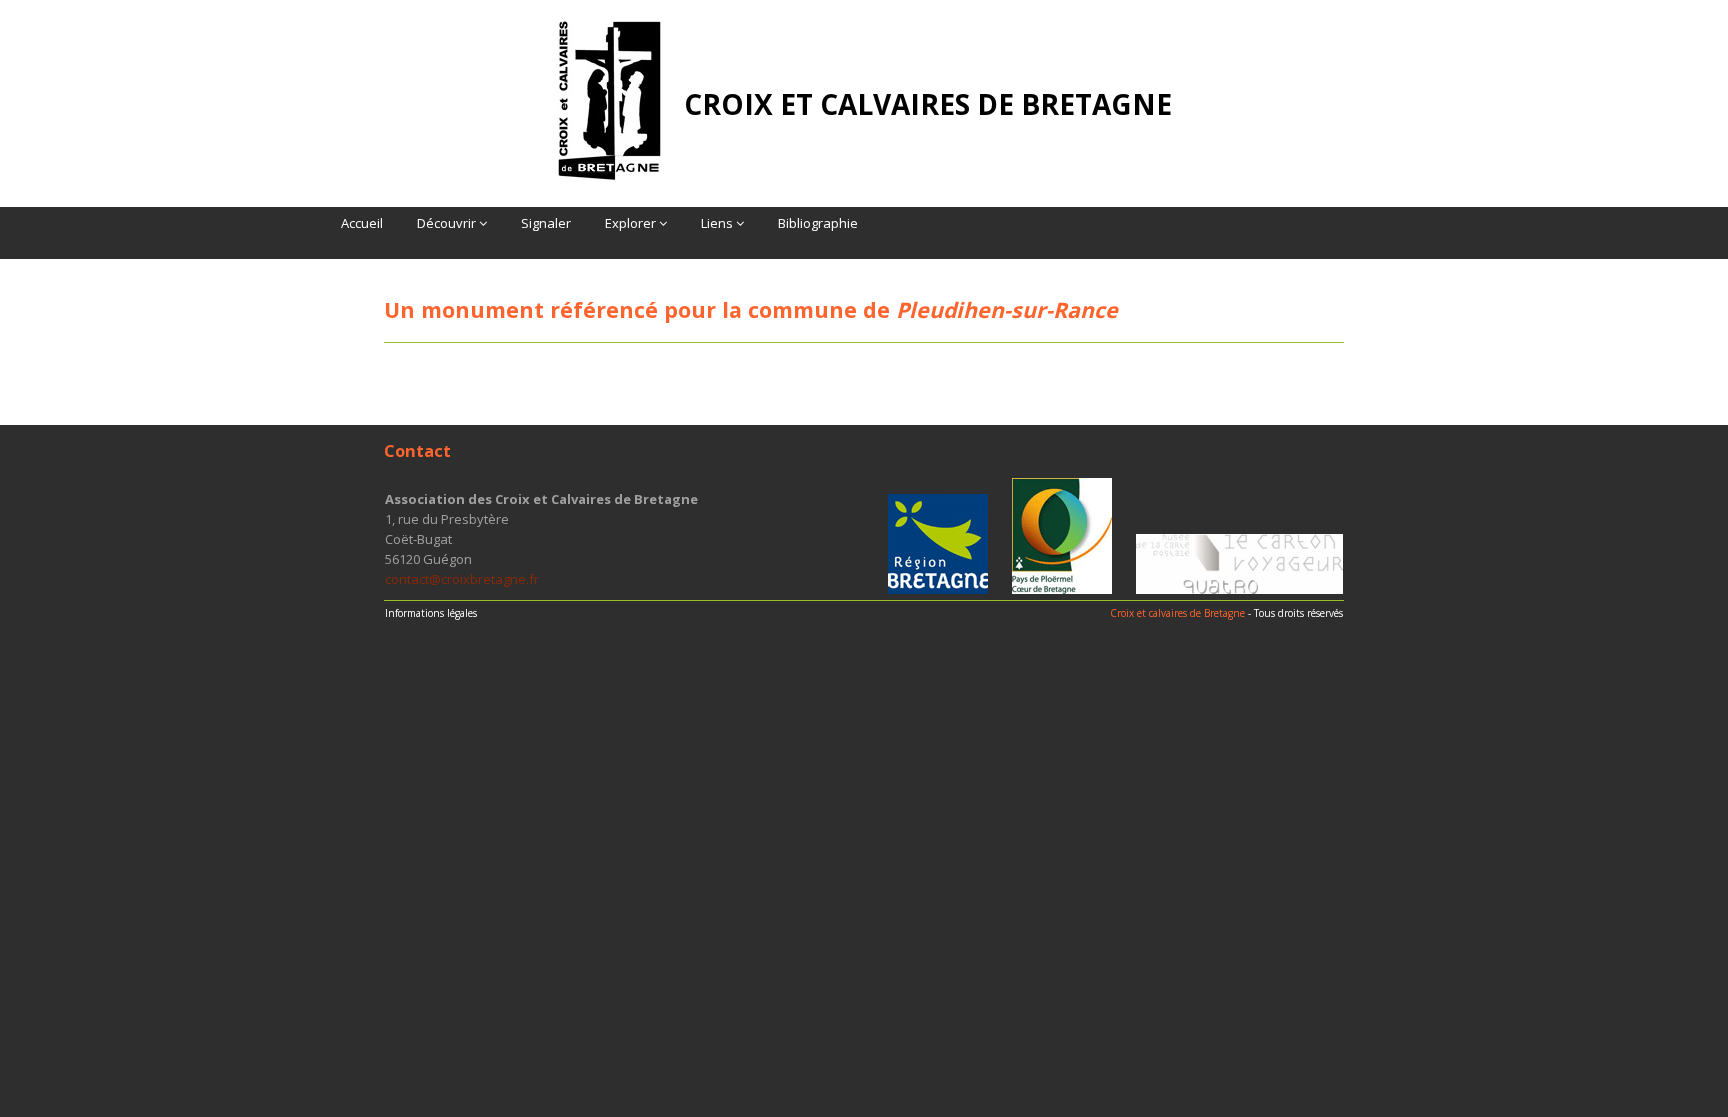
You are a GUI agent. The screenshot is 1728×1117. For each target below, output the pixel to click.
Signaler (546, 223)
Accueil (362, 223)
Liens (718, 223)
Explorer (632, 223)
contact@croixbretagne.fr (462, 579)
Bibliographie (818, 223)
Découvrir (448, 223)
